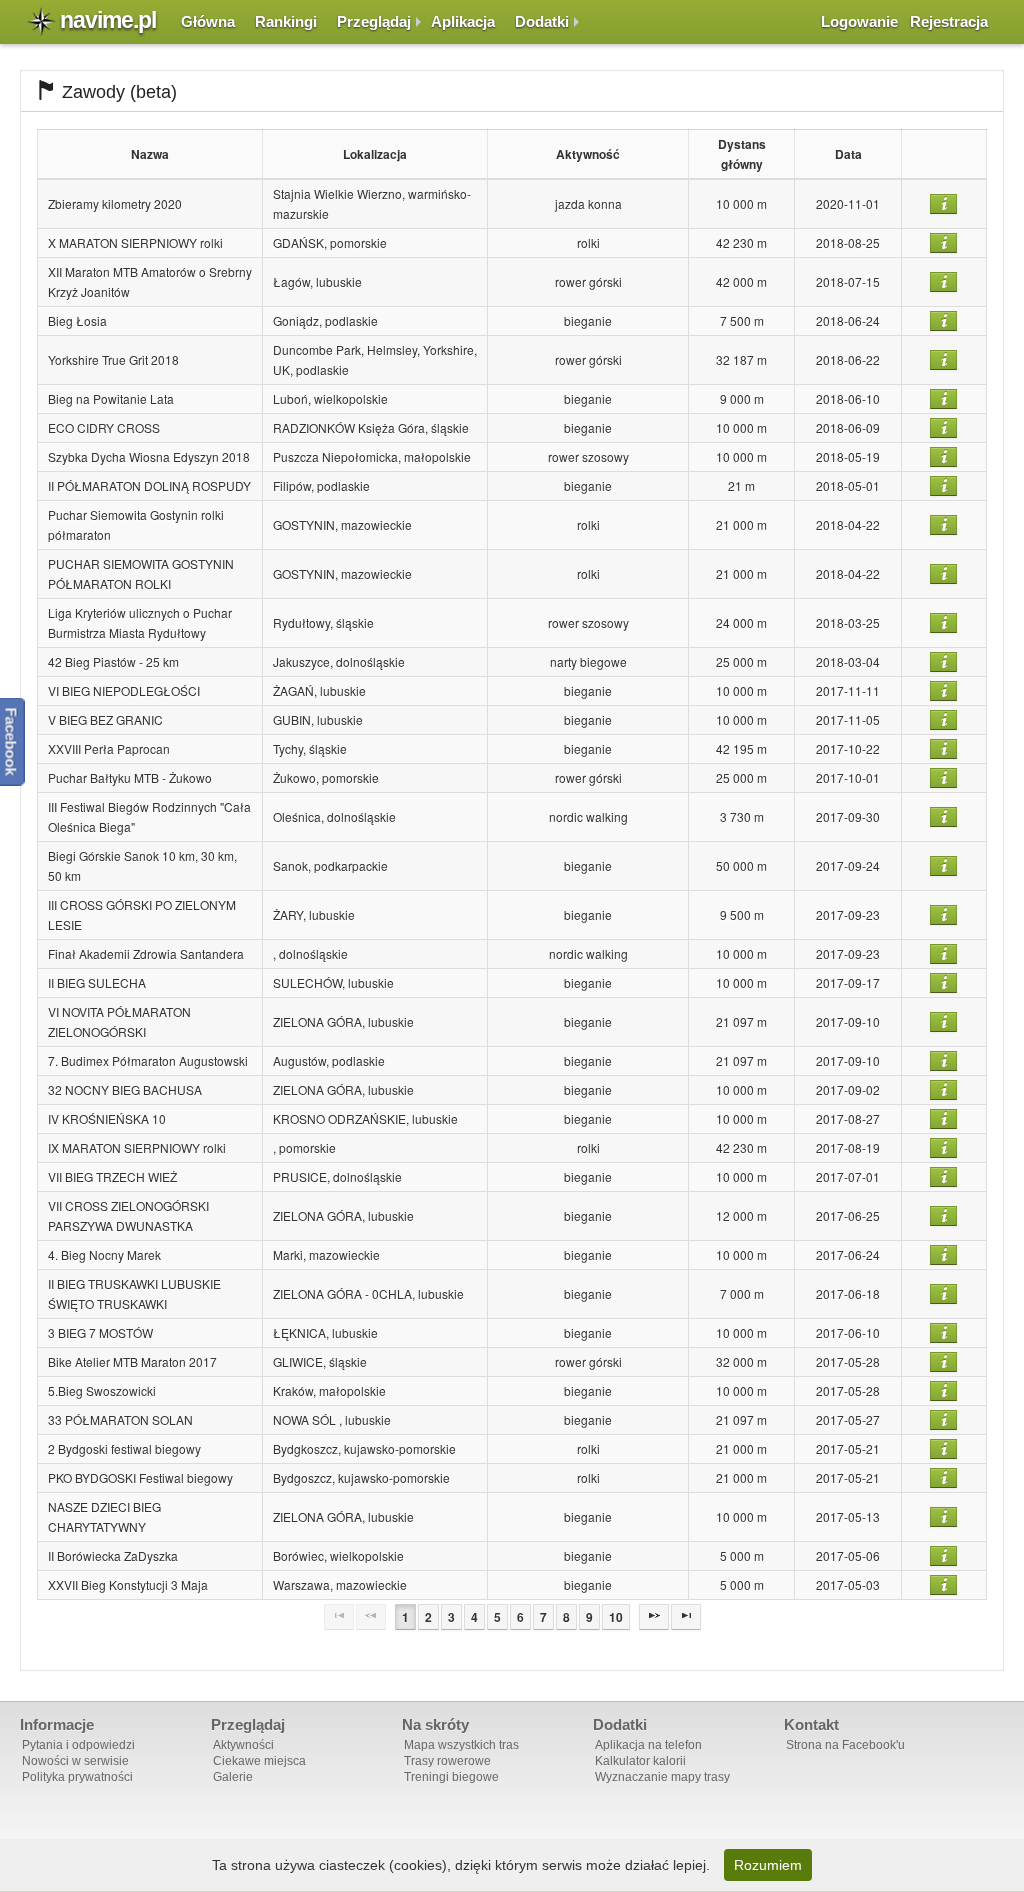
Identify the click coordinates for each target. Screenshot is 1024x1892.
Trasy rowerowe (447, 1761)
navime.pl (108, 20)
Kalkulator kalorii (640, 1761)
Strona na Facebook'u (845, 1745)
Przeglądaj (374, 21)
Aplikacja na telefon (648, 1745)
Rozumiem (768, 1865)
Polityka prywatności (77, 1777)
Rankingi (286, 21)
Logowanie (859, 21)
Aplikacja (463, 21)
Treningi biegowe (451, 1777)
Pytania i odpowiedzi (78, 1745)
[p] (654, 1617)
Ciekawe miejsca (259, 1761)
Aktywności (243, 1745)
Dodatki (542, 21)
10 (616, 1617)
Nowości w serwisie (75, 1761)
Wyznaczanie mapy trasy (662, 1777)
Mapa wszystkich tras (461, 1745)
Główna (208, 21)
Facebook (11, 741)
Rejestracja (949, 21)
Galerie (233, 1777)
